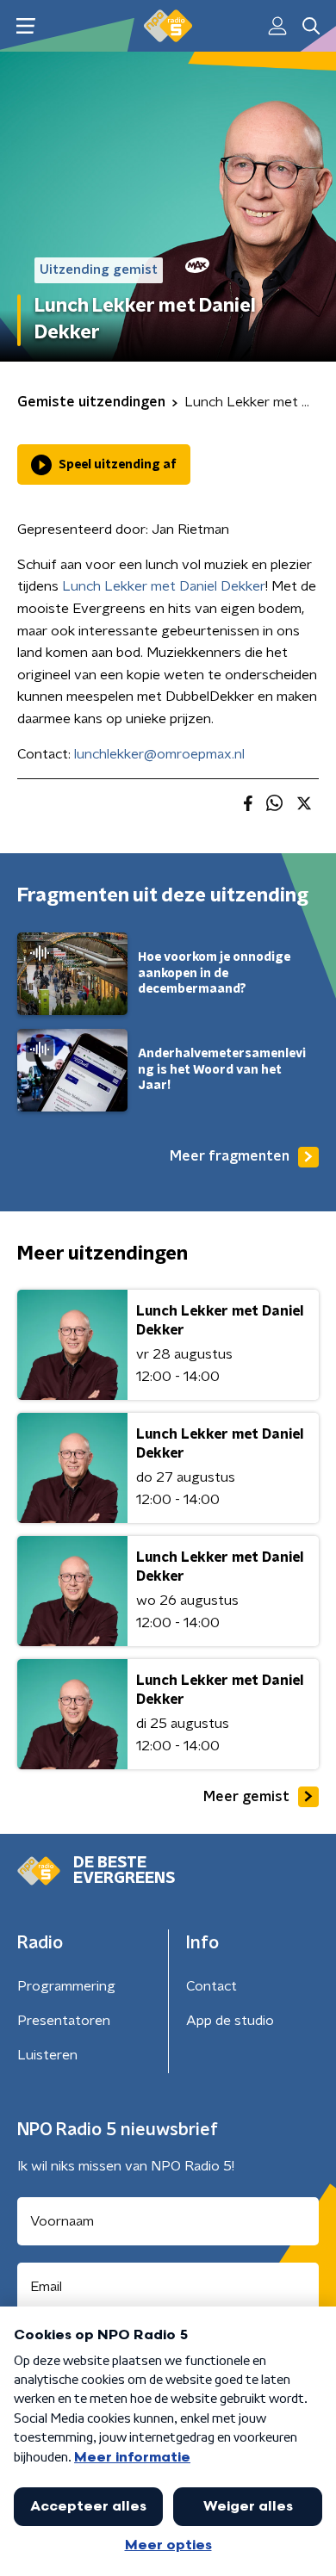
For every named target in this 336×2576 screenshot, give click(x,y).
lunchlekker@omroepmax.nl (159, 754)
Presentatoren (64, 2021)
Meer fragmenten (230, 1156)
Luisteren (47, 2055)
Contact (212, 1986)
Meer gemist (246, 1797)
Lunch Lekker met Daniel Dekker (164, 586)
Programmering (66, 1986)
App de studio (230, 2021)
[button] (25, 26)
